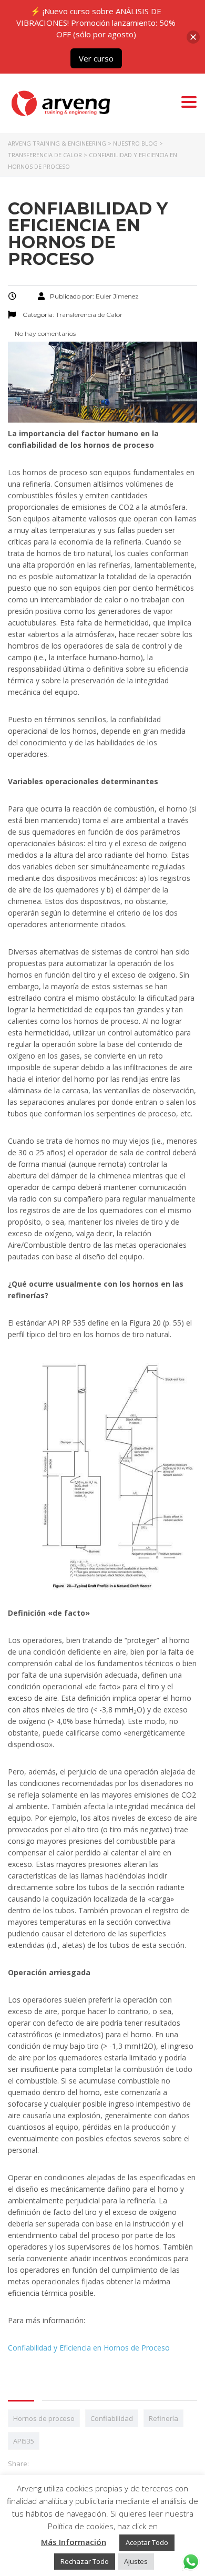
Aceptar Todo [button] (147, 2542)
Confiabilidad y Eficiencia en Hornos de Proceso (89, 2348)
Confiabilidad (112, 2418)
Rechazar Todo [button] (85, 2561)
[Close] (193, 37)
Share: (18, 2464)
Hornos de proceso (44, 2418)
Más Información (74, 2542)
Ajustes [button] (136, 2561)
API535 (24, 2441)
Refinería (163, 2418)
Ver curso (96, 58)
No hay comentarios (44, 333)
